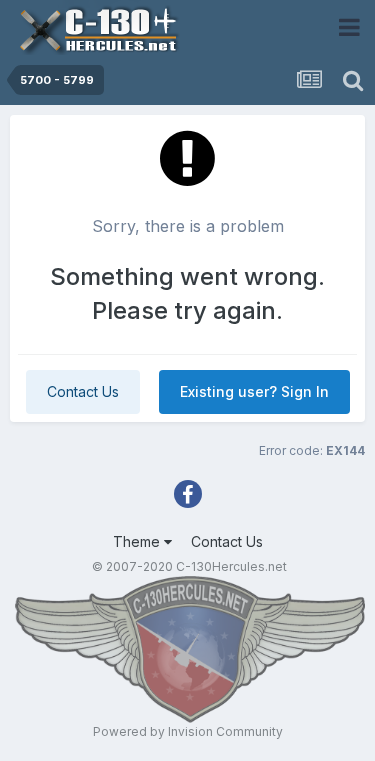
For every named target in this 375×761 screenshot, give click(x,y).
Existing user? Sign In (254, 391)
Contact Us (83, 391)
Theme (138, 541)
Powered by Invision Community (188, 731)
